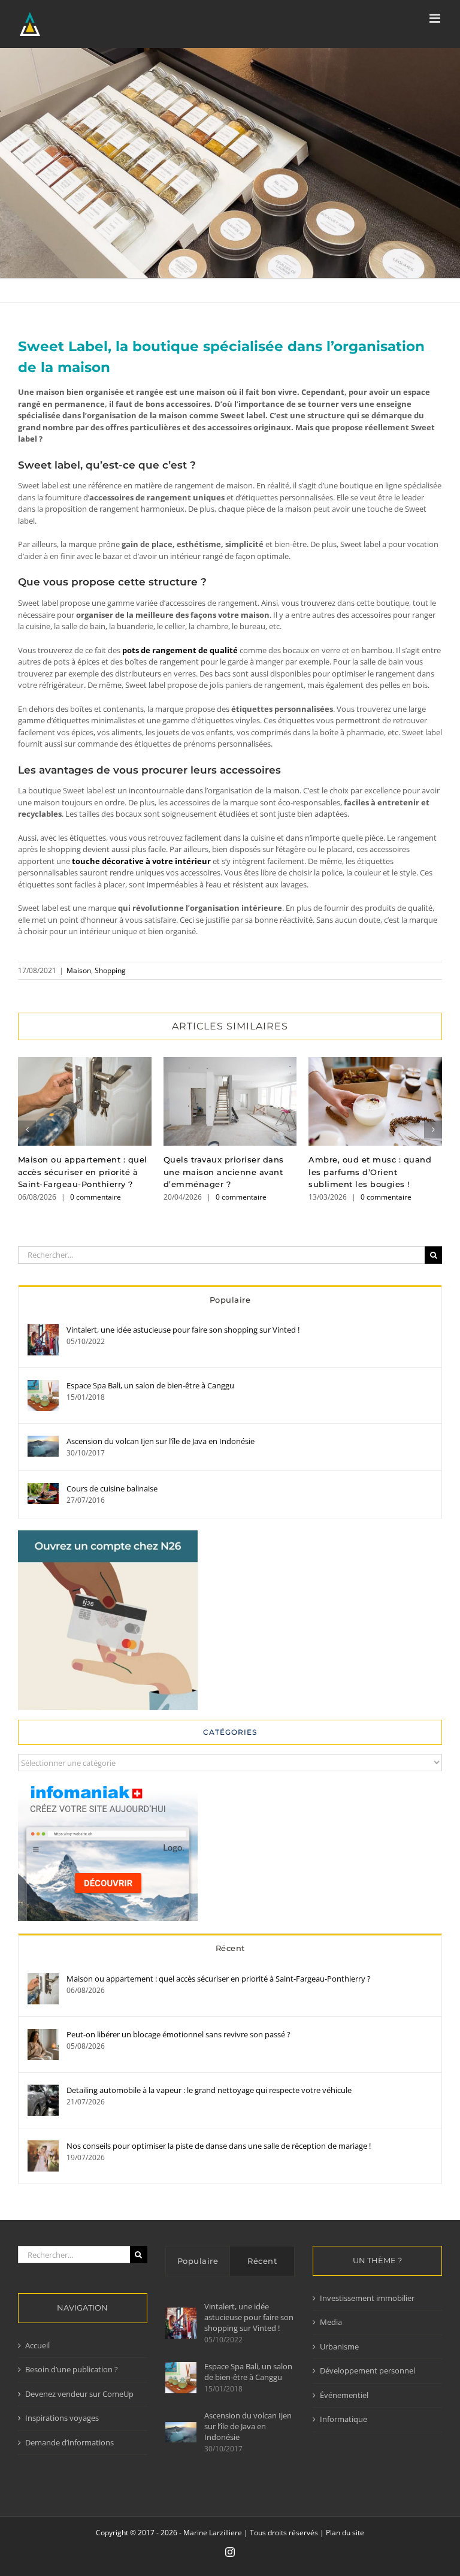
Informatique (344, 2419)
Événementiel (344, 2395)
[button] (27, 1130)
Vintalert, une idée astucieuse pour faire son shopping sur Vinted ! (183, 1330)
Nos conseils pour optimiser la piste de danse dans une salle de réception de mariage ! (219, 2146)
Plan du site (345, 2533)
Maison (79, 970)
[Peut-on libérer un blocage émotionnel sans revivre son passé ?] (43, 2034)
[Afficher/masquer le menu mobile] (436, 18)
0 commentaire (96, 1197)
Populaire (230, 1300)
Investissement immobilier (367, 2298)
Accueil (37, 2345)
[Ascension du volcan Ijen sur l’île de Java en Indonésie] (43, 1441)
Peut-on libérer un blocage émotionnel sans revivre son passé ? (178, 2034)
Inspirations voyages (62, 2418)
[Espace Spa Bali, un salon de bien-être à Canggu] (43, 1385)
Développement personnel (367, 2370)
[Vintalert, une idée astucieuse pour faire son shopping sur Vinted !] (43, 1330)
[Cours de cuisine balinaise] (43, 1488)
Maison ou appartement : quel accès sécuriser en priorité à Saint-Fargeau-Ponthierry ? (85, 1101)
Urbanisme (339, 2347)
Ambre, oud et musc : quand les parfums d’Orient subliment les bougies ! (375, 1101)
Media (331, 2322)
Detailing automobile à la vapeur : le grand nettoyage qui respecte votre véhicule (209, 2090)
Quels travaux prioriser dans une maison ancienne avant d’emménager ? (230, 1101)
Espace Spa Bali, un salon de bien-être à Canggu (150, 1385)
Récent (230, 1948)
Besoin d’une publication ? (72, 2369)
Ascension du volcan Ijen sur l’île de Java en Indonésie (161, 1441)
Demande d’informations (69, 2442)
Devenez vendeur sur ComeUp (79, 2394)
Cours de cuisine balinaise (112, 1488)
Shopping (110, 970)
